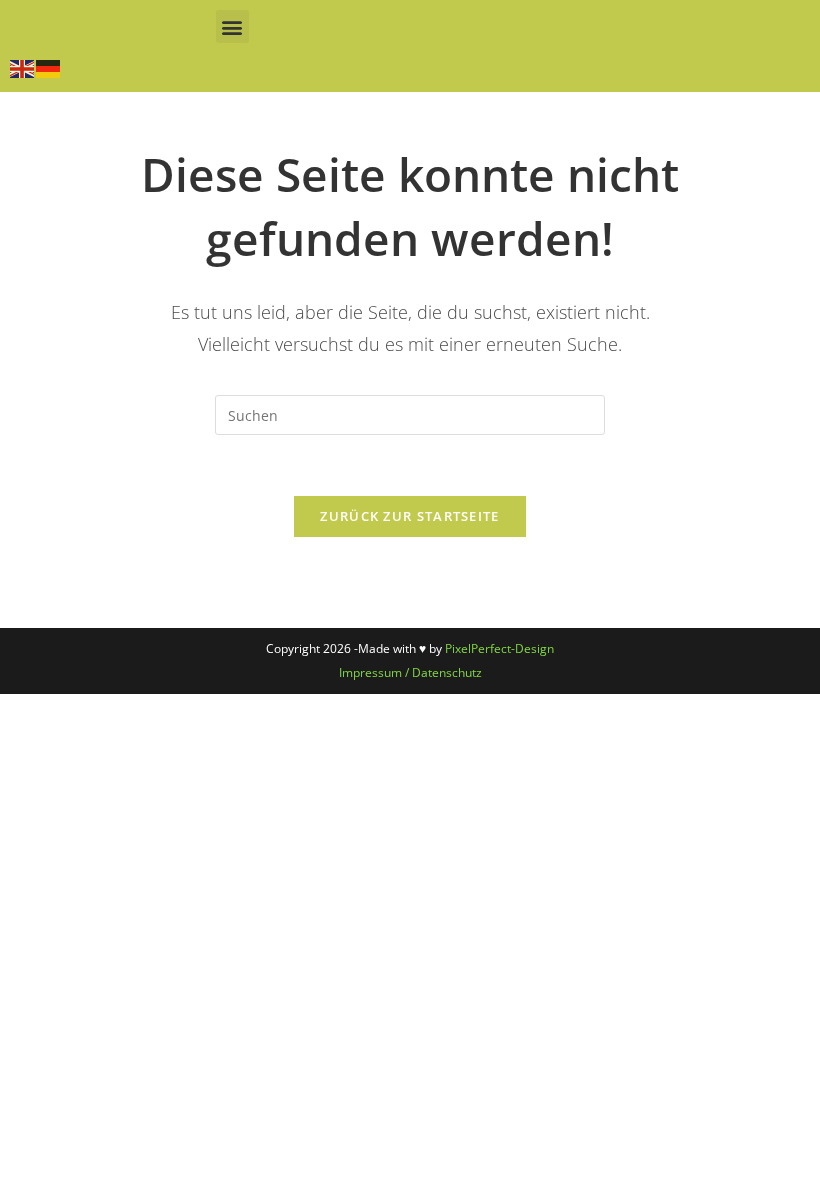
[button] (232, 26)
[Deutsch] (49, 67)
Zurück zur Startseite (409, 516)
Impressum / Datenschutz (410, 672)
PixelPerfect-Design (499, 648)
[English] (23, 67)
